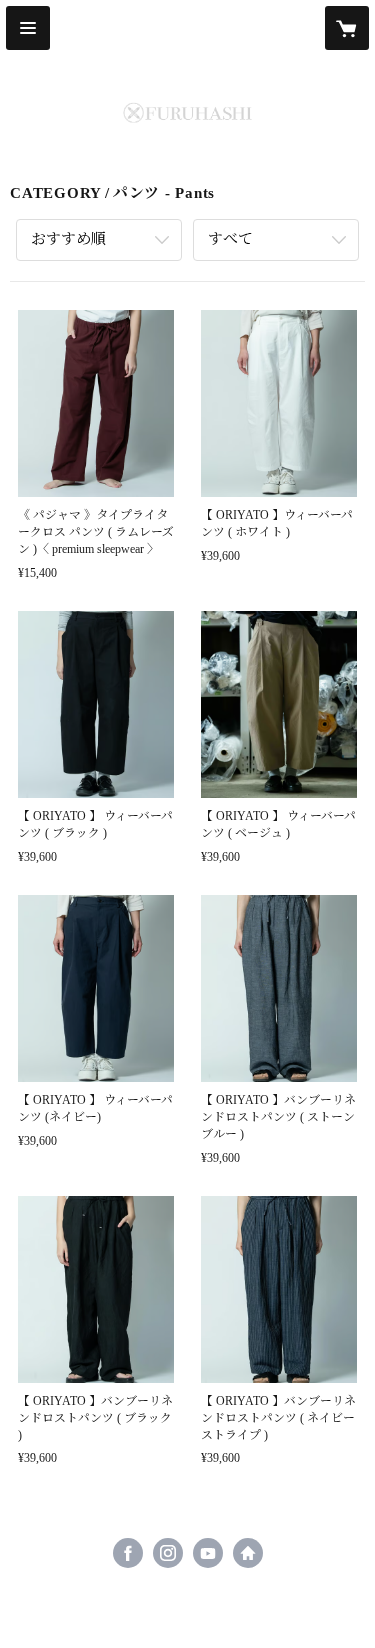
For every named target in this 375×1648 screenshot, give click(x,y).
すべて (230, 239)
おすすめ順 (68, 239)
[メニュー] (28, 28)
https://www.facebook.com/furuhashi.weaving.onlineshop (128, 1553)
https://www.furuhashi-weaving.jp (248, 1553)
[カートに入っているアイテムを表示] (347, 28)
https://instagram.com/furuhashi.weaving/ (168, 1553)
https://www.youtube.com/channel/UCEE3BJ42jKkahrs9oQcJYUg (208, 1553)
